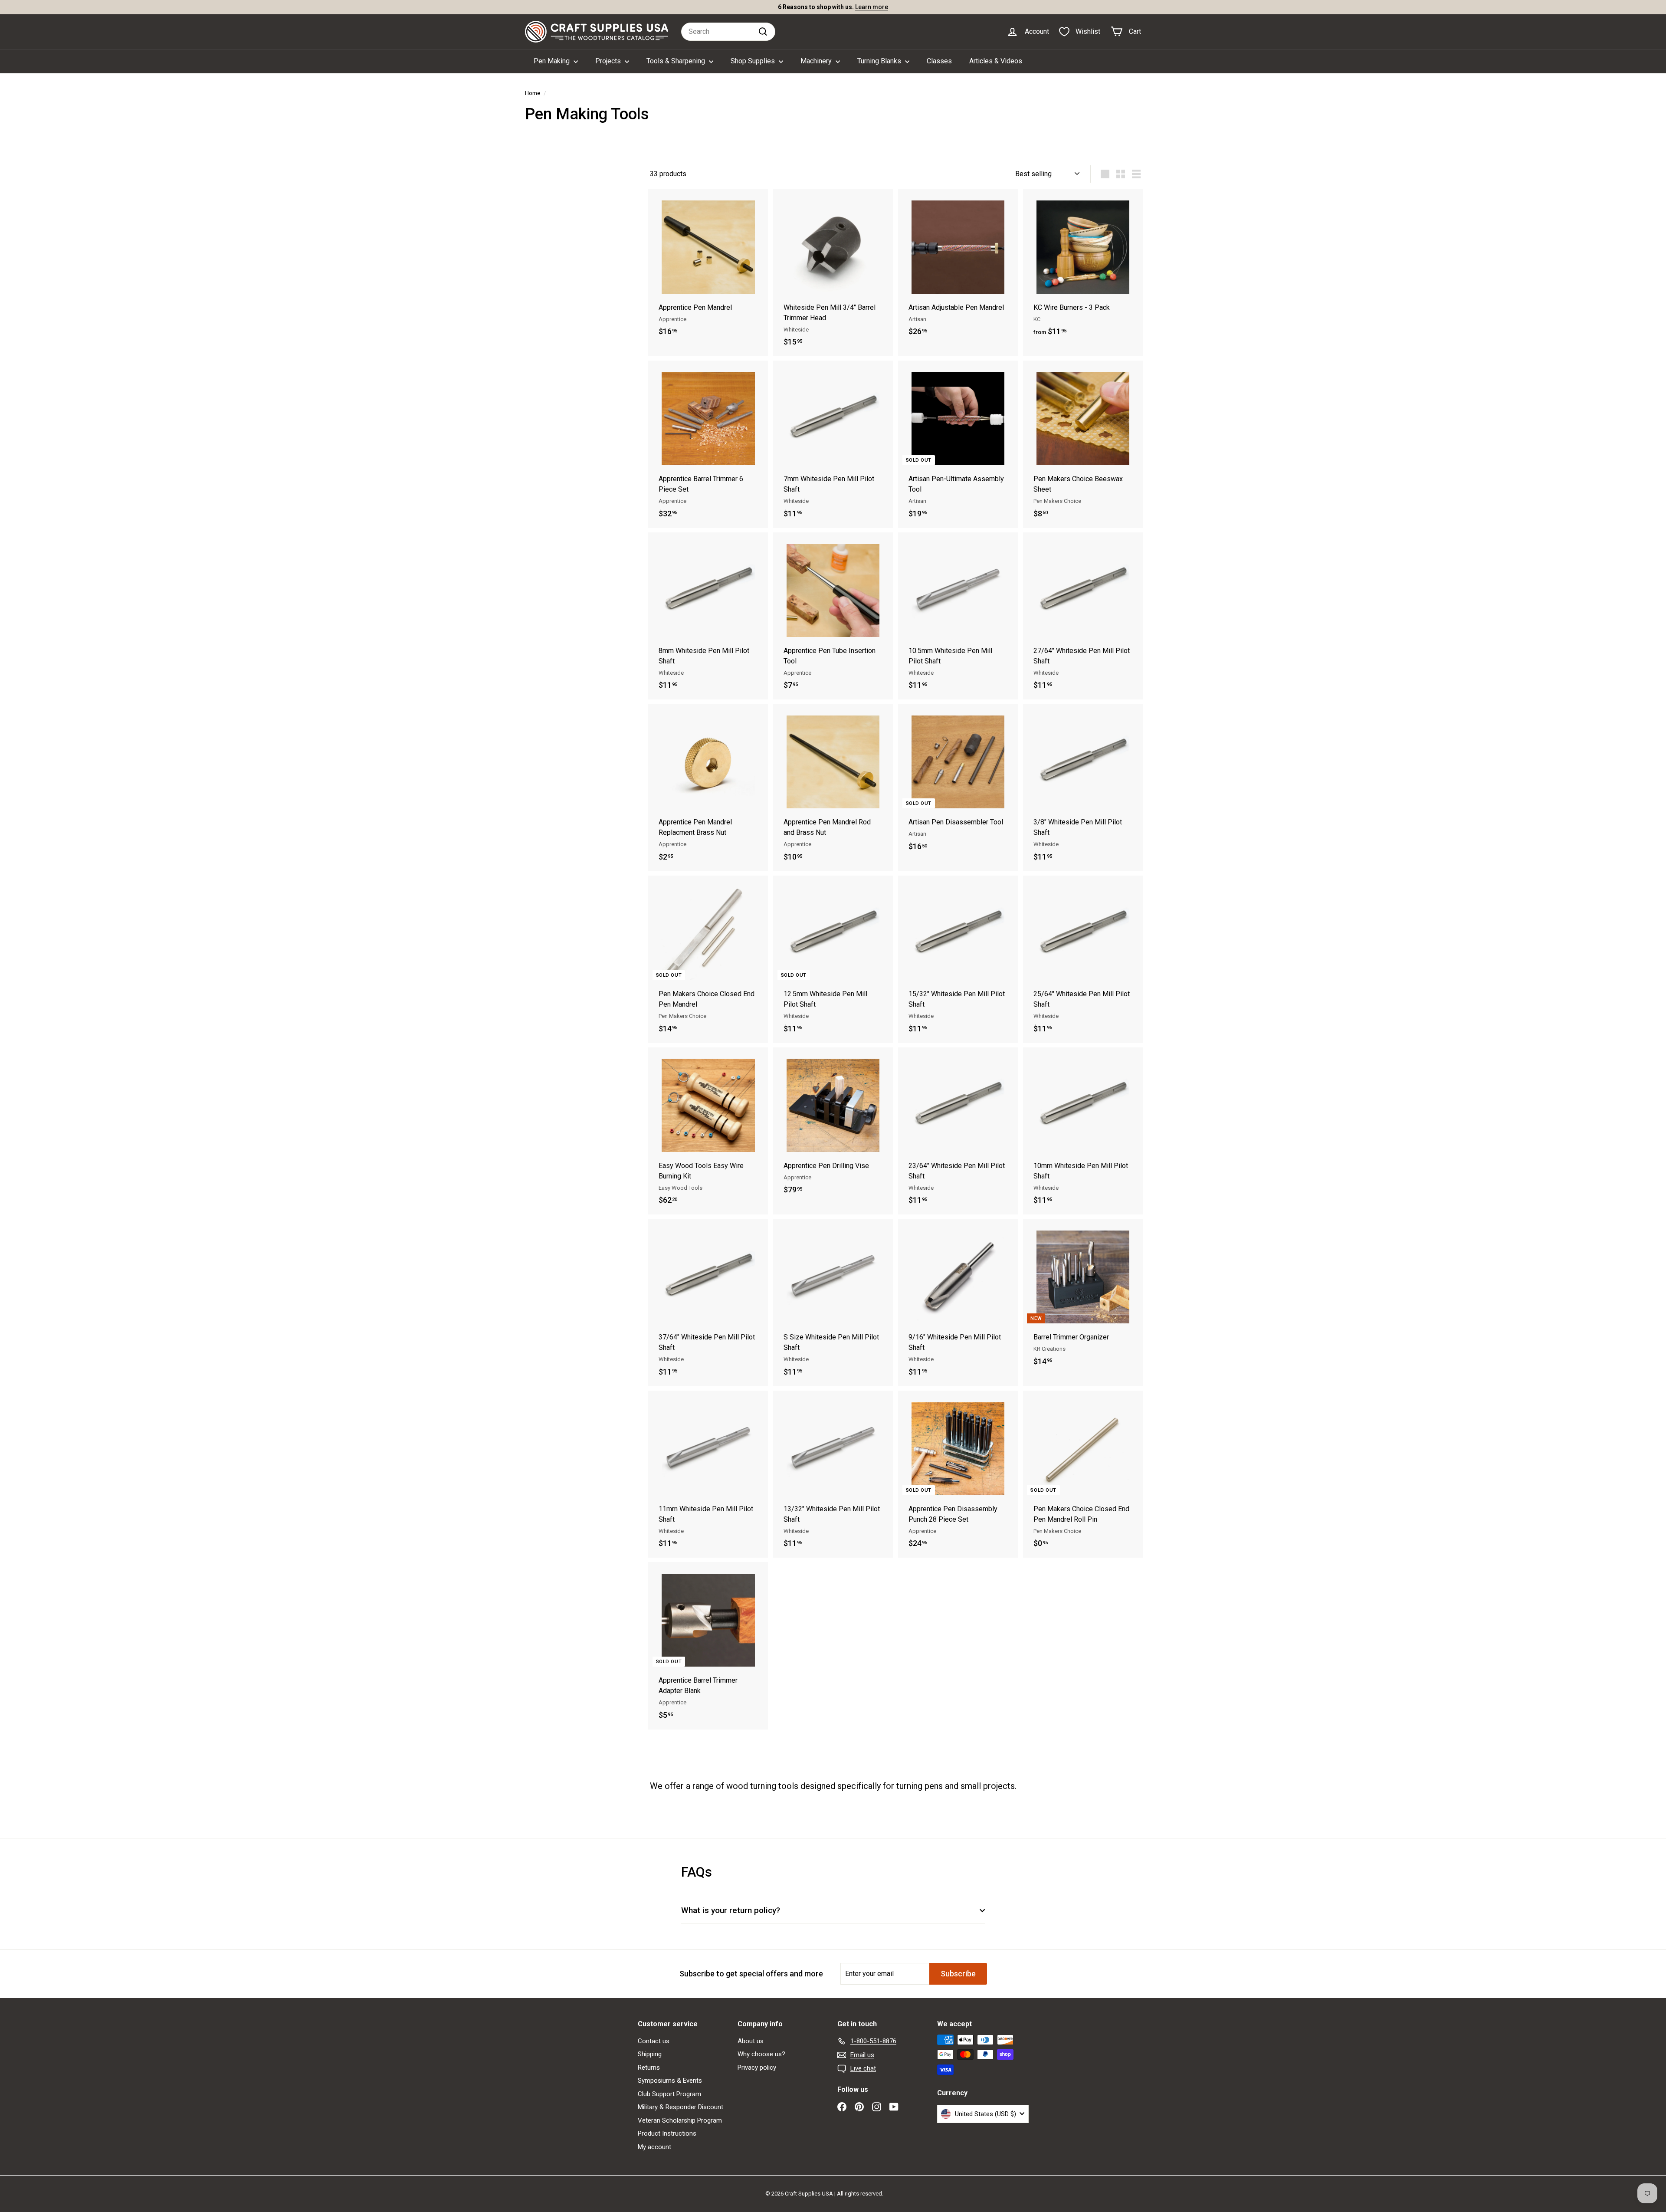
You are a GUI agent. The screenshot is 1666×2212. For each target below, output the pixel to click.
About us (751, 2041)
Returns (649, 2068)
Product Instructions (667, 2133)
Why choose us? (761, 2054)
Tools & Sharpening (677, 61)
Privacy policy (757, 2068)
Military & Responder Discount (681, 2107)
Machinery (817, 61)
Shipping (650, 2054)
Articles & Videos (996, 61)
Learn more (886, 10)
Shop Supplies (754, 61)
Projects (609, 61)
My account (654, 2147)
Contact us (654, 2041)
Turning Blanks (880, 61)
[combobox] (728, 32)
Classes (939, 61)
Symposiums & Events (670, 2081)
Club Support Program (669, 2094)
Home (533, 93)
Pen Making (553, 61)
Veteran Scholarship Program (680, 2120)
